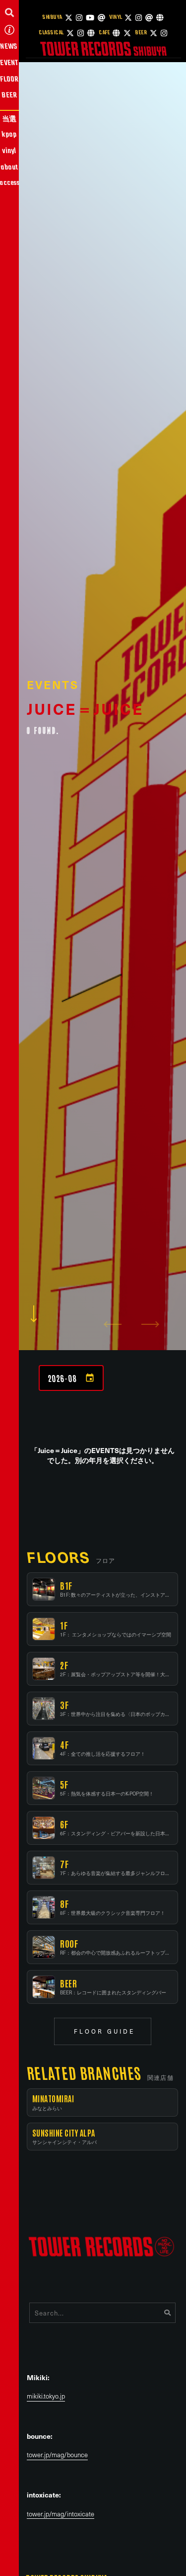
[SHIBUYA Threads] (101, 18)
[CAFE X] (127, 33)
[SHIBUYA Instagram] (79, 18)
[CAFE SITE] (116, 33)
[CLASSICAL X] (70, 33)
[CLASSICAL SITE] (91, 33)
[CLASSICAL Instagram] (81, 33)
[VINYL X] (128, 18)
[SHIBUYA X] (69, 18)
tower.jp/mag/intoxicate (61, 2514)
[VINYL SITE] (160, 18)
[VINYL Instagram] (139, 18)
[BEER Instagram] (164, 33)
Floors (58, 1557)
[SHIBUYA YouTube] (90, 18)
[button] (9, 12)
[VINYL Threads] (149, 18)
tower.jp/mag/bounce (57, 2455)
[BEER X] (154, 33)
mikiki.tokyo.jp (46, 2396)
